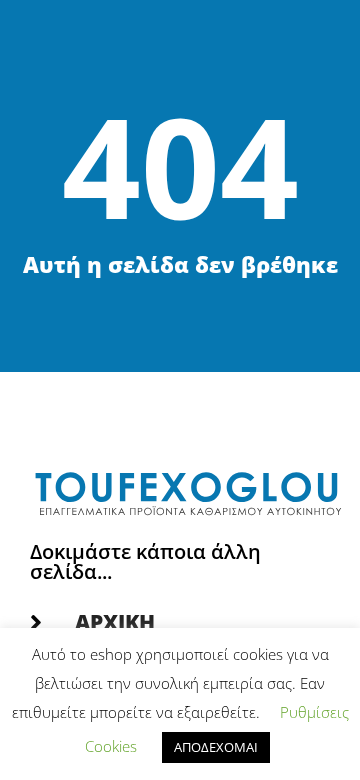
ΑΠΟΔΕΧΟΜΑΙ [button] (216, 747)
